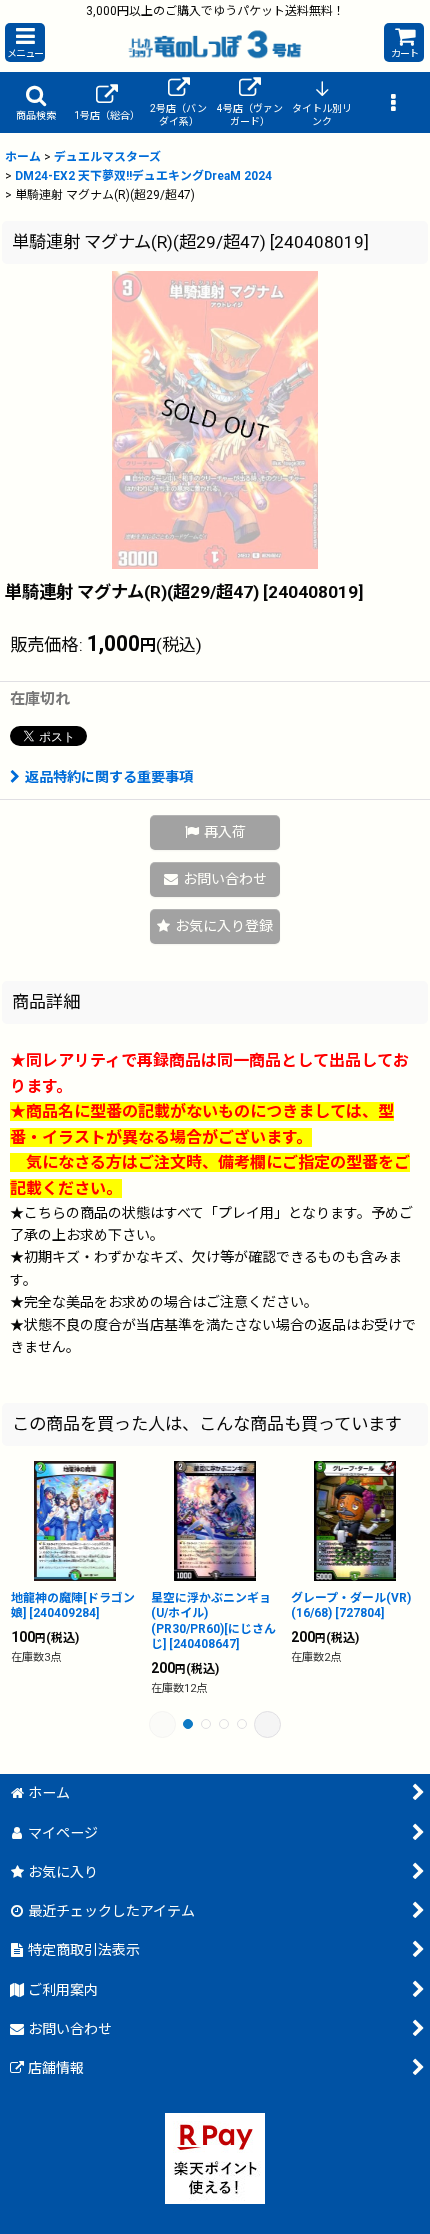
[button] (25, 42)
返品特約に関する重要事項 (109, 777)
